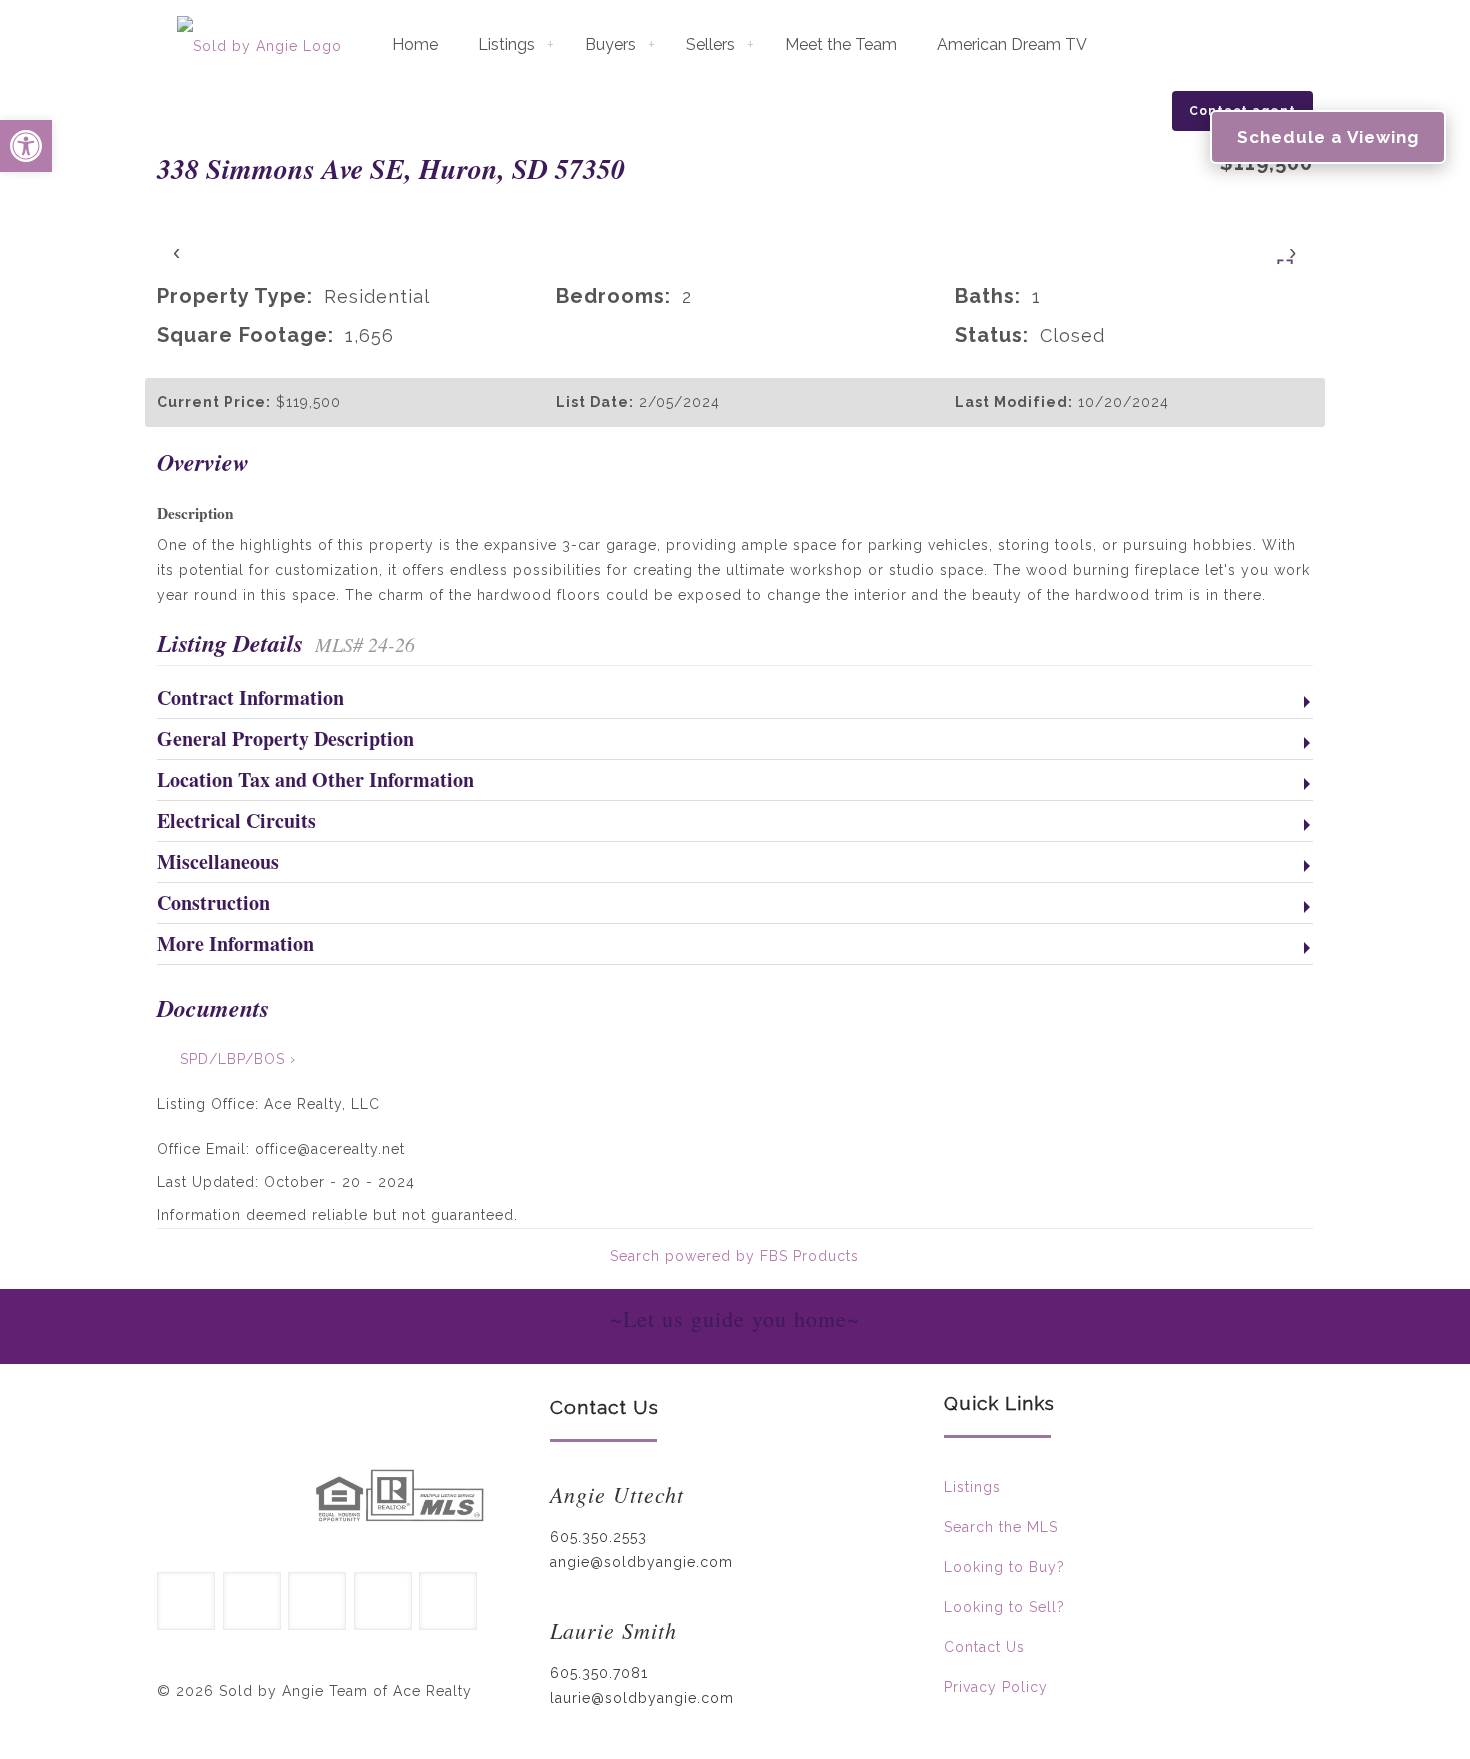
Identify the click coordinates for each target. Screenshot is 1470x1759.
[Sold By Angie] (259, 45)
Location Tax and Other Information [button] (315, 781)
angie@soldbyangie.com (641, 1562)
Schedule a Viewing (1328, 137)
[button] (26, 146)
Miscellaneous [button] (218, 863)
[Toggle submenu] (550, 45)
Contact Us (984, 1647)
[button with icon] (186, 1601)
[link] (223, 1498)
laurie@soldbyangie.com (642, 1698)
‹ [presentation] (177, 251)
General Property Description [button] (285, 740)
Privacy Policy (996, 1687)
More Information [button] (235, 945)
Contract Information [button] (250, 699)
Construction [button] (213, 904)
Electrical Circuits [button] (236, 822)
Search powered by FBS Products (734, 1256)
